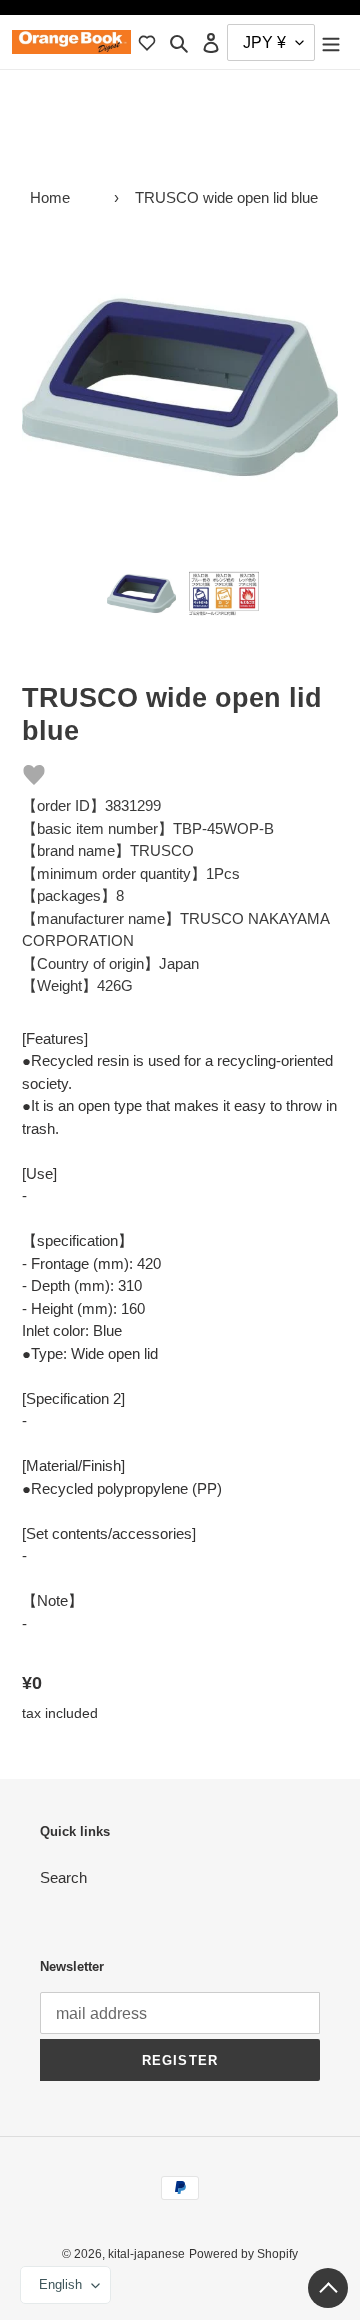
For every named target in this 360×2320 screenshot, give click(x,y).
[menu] (331, 42)
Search (63, 1877)
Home (50, 197)
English (60, 2284)
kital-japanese (146, 2254)
